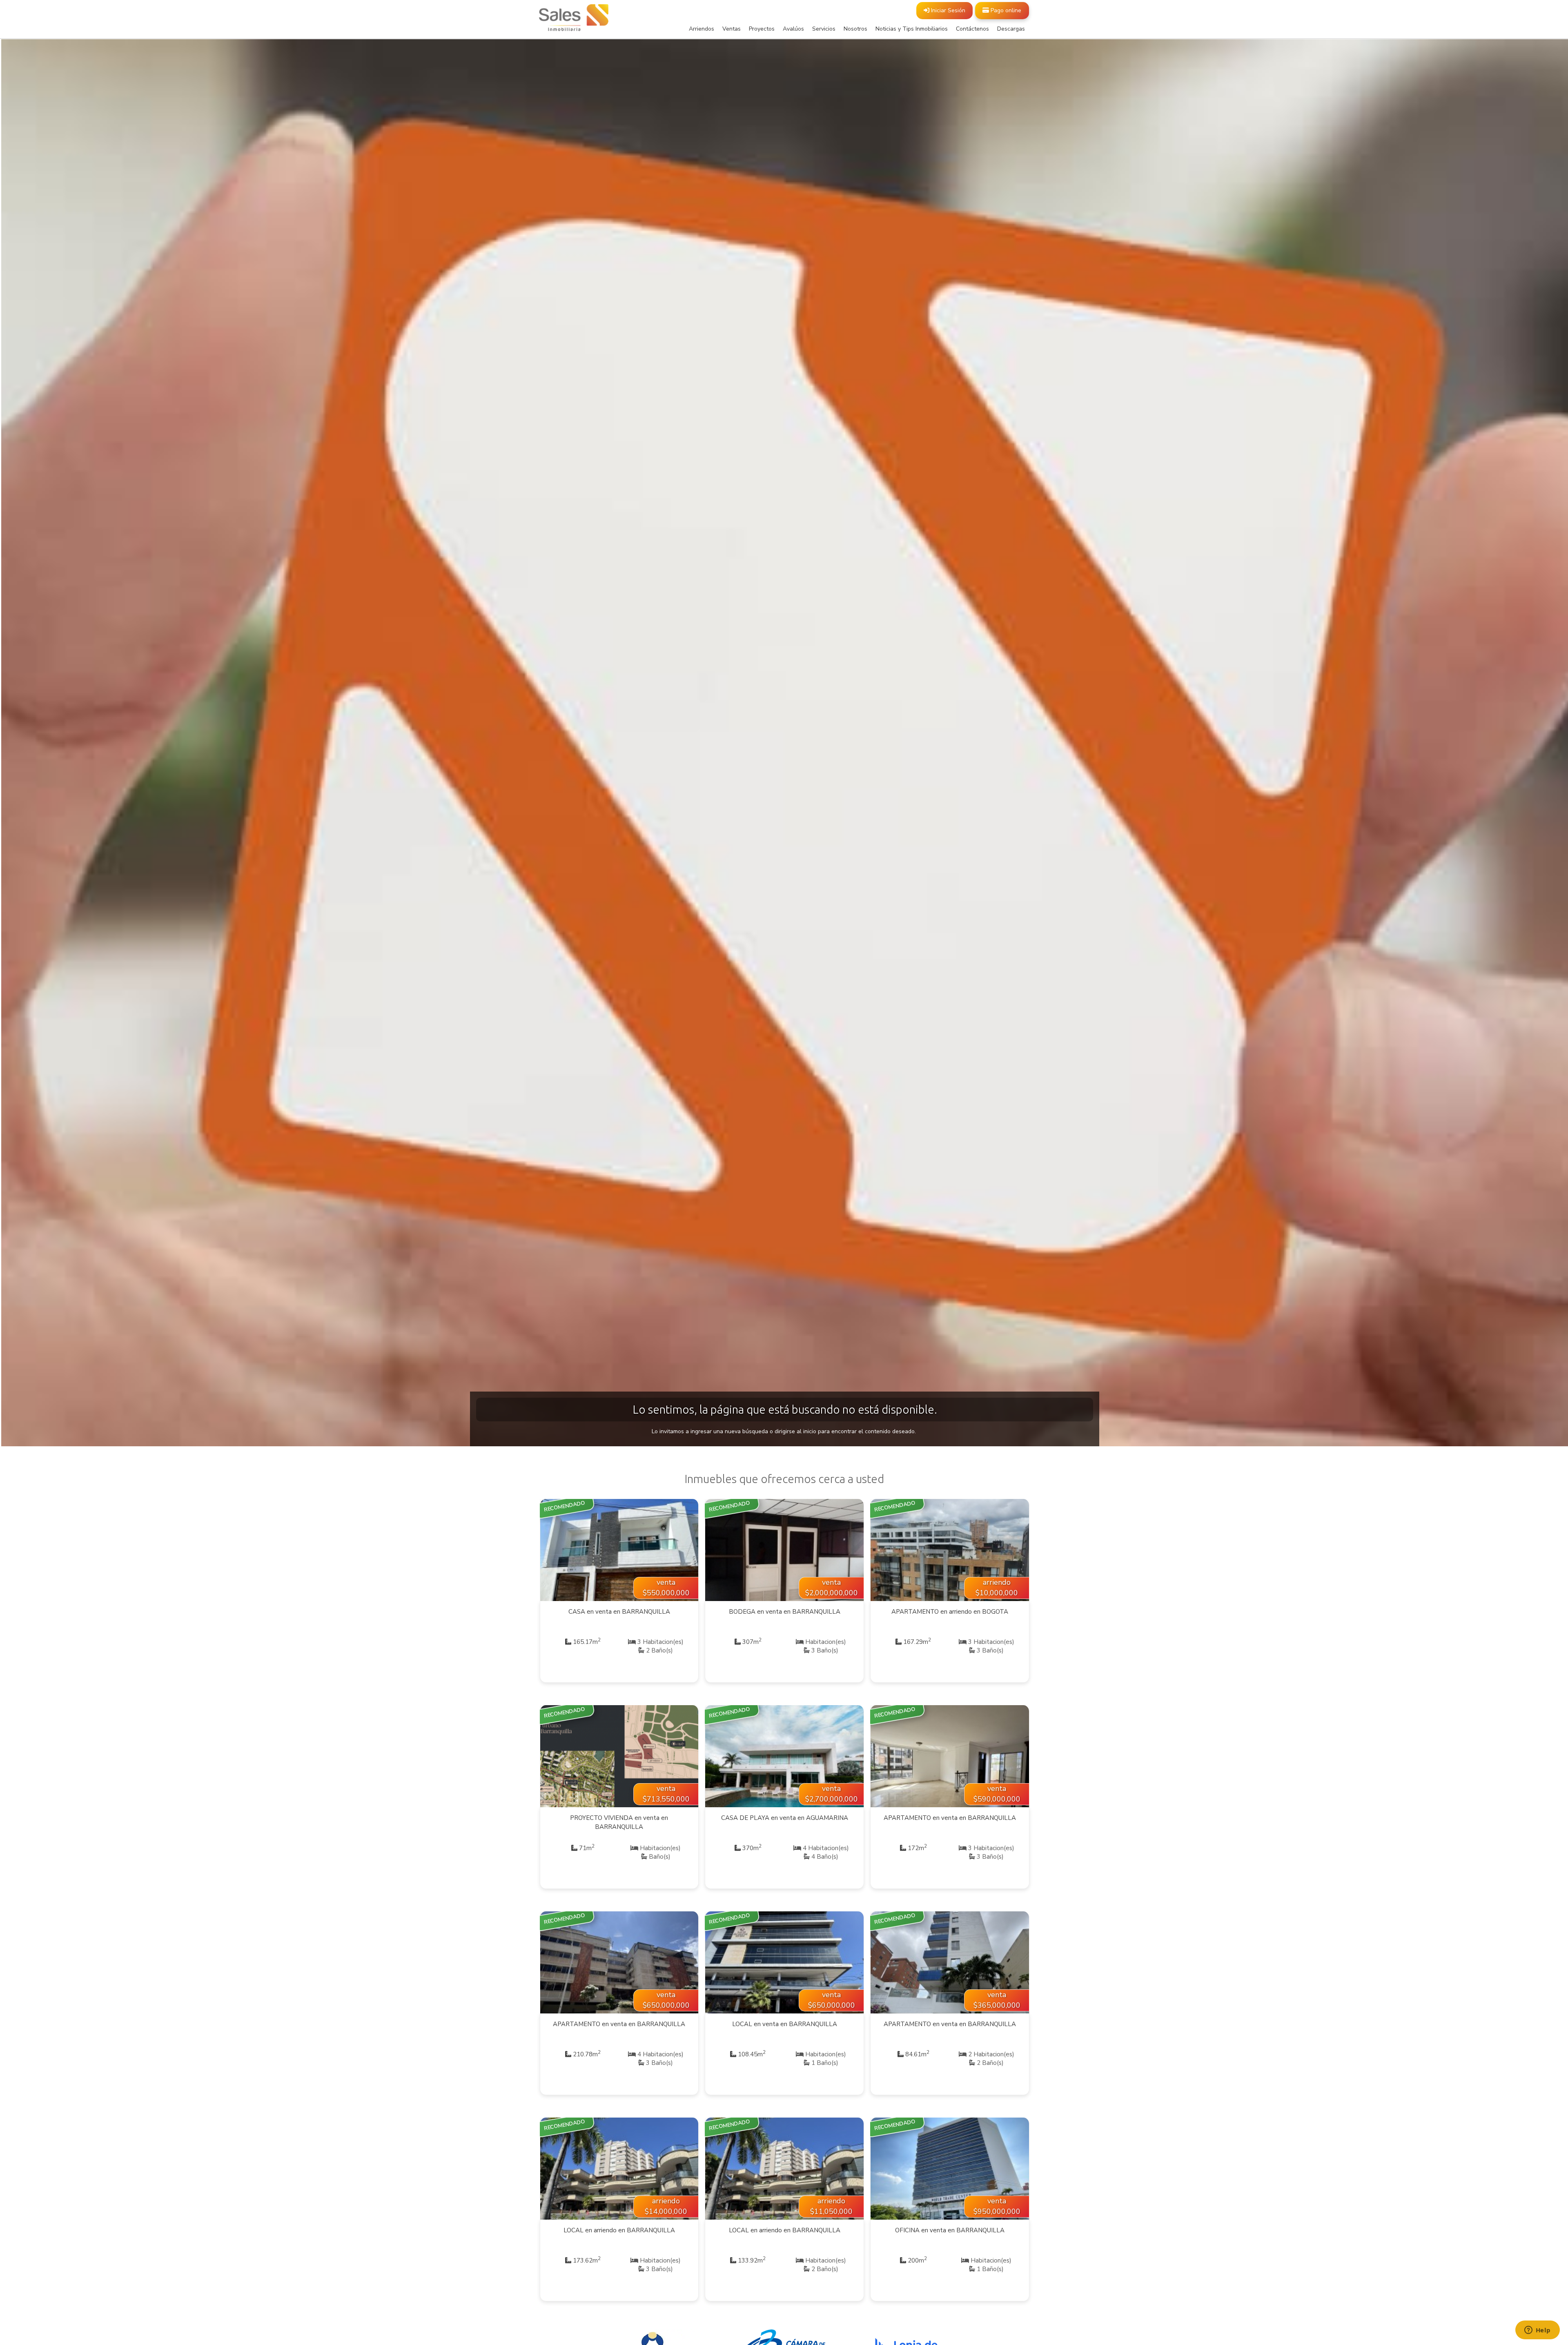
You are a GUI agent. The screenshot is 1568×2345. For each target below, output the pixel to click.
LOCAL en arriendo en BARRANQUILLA (619, 2230)
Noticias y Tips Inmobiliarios (912, 29)
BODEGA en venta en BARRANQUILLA (785, 1612)
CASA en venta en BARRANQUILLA (619, 1612)
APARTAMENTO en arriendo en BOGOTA (950, 1612)
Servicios (824, 29)
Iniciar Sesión (947, 10)
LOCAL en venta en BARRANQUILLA (785, 2024)
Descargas (1011, 29)
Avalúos (793, 29)
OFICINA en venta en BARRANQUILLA (950, 2230)
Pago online (1005, 10)
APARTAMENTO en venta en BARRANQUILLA (950, 1818)
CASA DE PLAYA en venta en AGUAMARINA (785, 1818)
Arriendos (702, 29)
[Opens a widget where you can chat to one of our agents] (1537, 2331)
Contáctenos (972, 29)
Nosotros (855, 29)
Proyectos (762, 29)
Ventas (732, 29)
